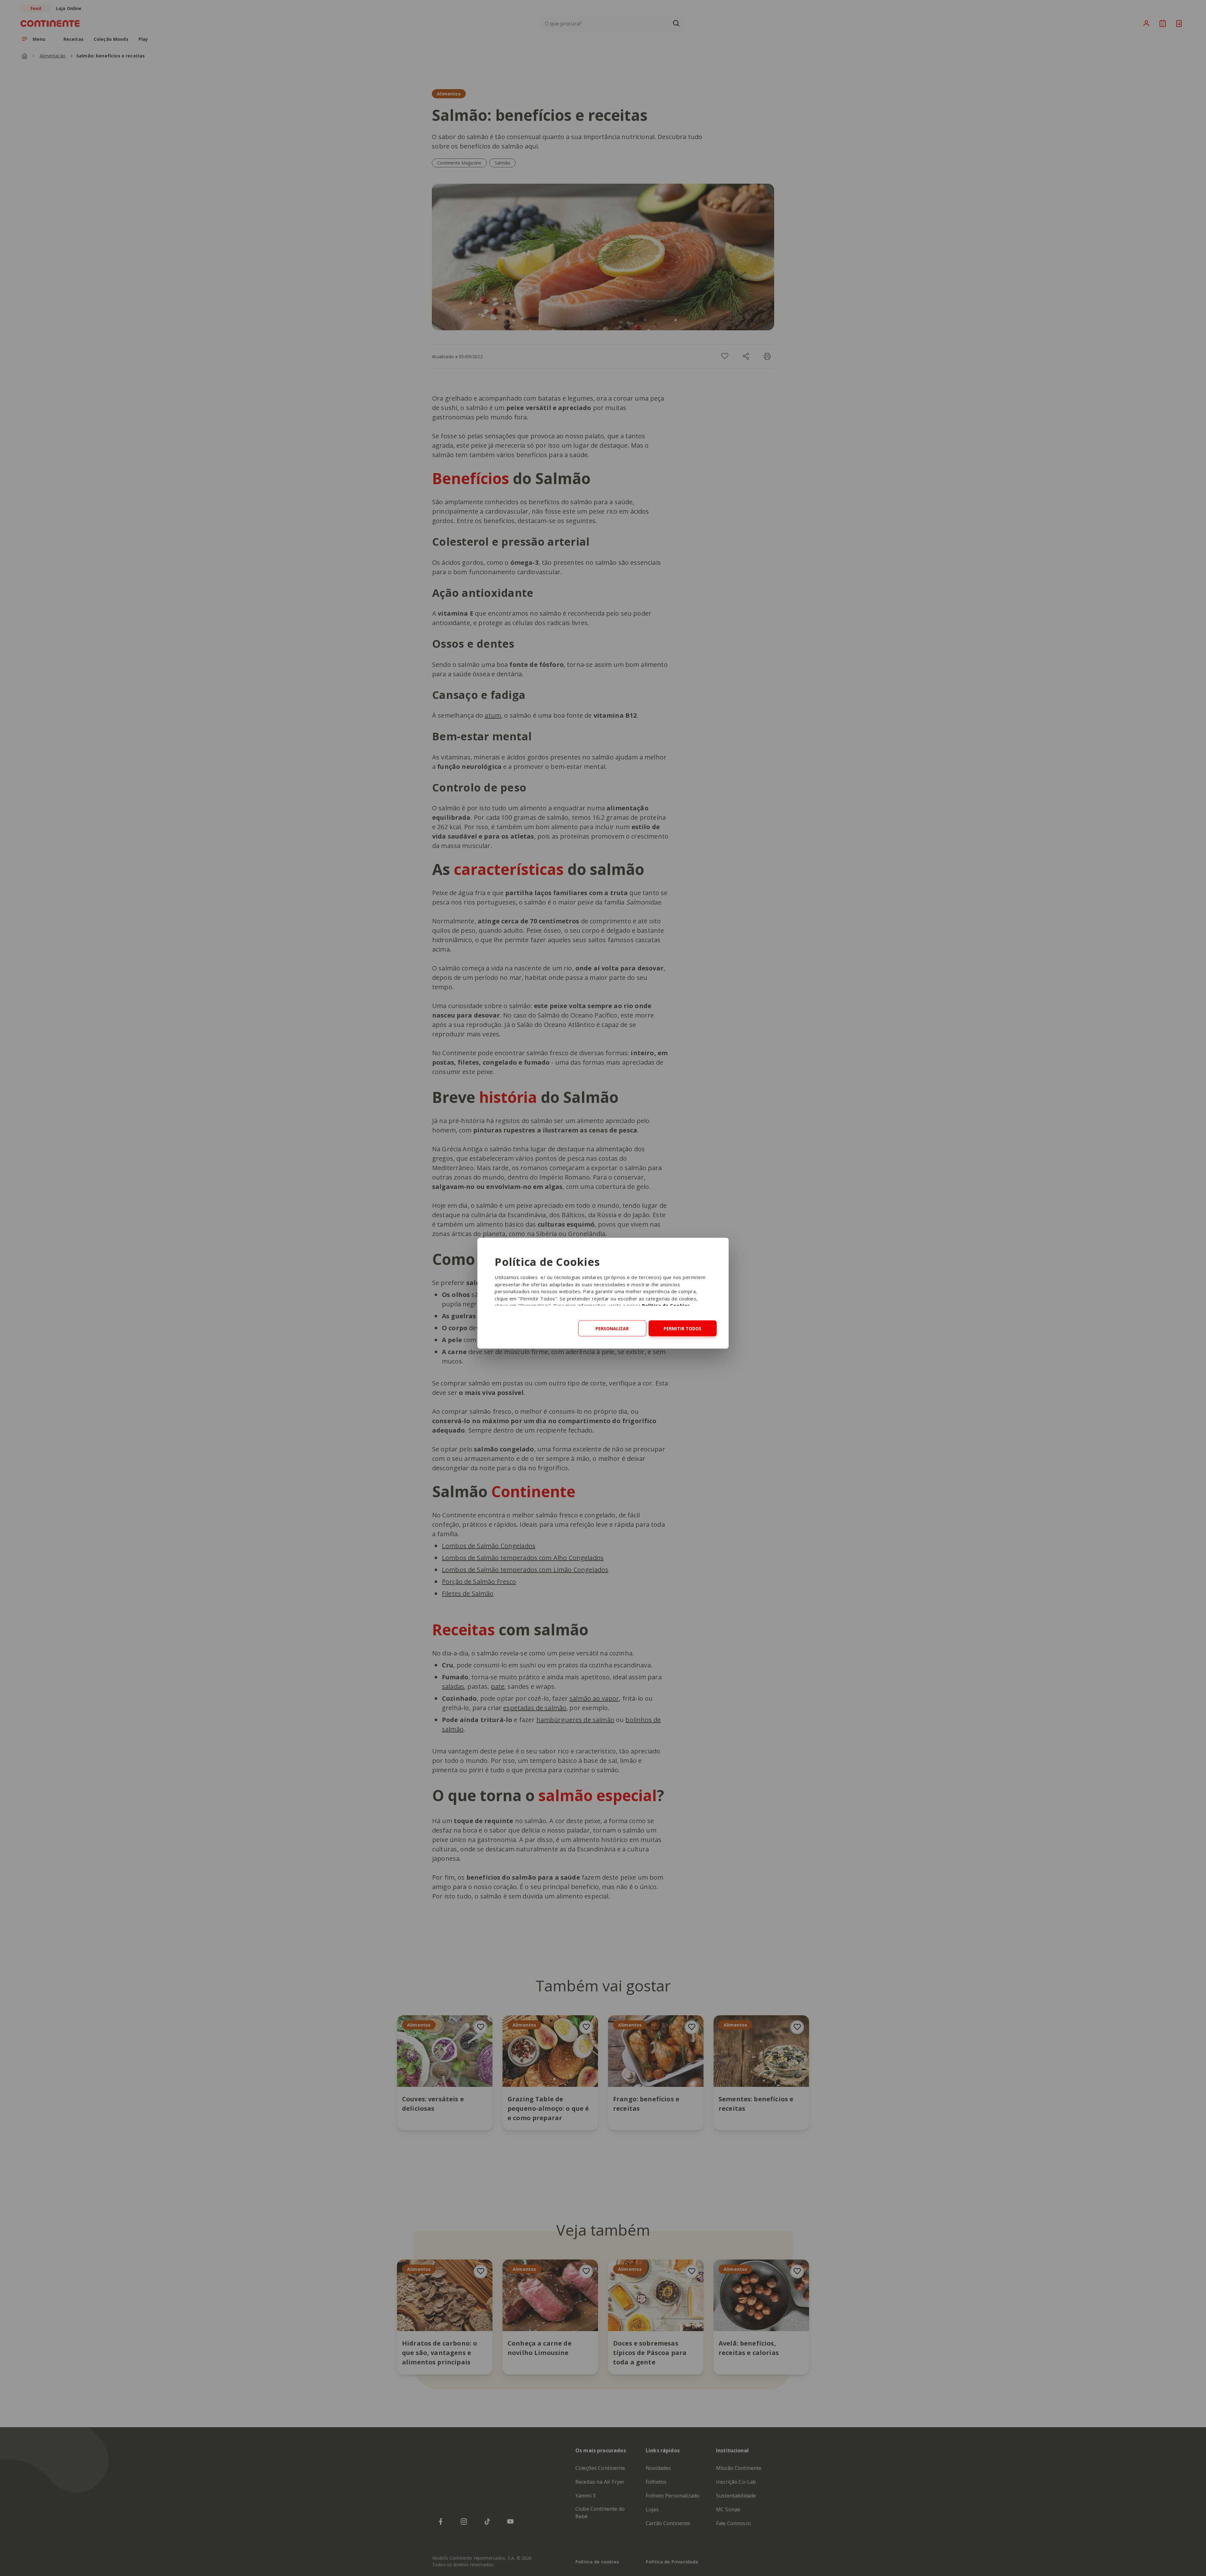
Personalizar (612, 1329)
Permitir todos (682, 1329)
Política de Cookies (666, 1305)
